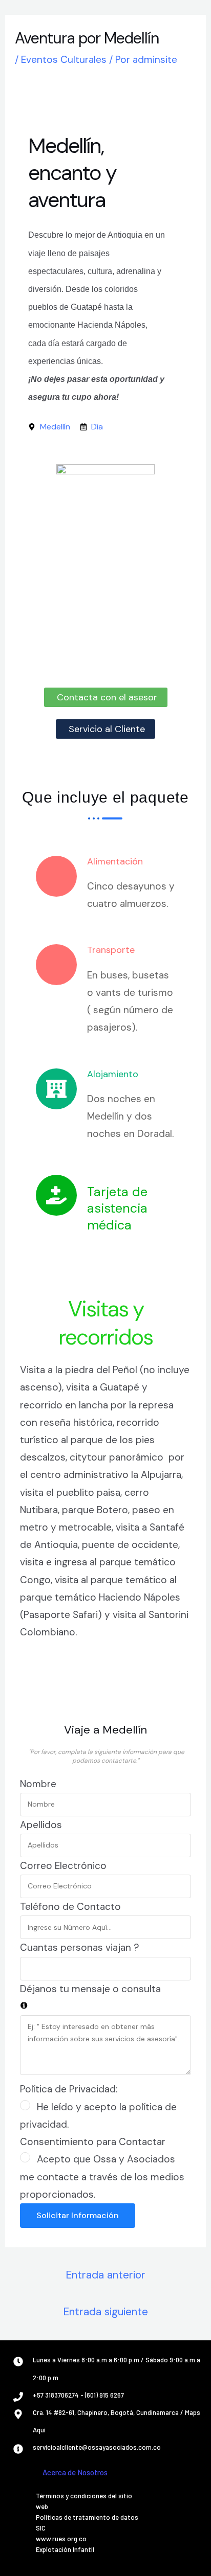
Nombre (38, 1784)
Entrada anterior (105, 2275)
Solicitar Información (78, 2215)
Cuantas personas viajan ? (80, 1947)
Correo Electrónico (63, 1866)
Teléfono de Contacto (70, 1907)
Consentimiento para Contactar (93, 2142)
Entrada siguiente (105, 2312)
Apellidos (41, 1825)
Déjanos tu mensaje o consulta (90, 1989)
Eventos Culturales (64, 60)
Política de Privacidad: (69, 2089)
